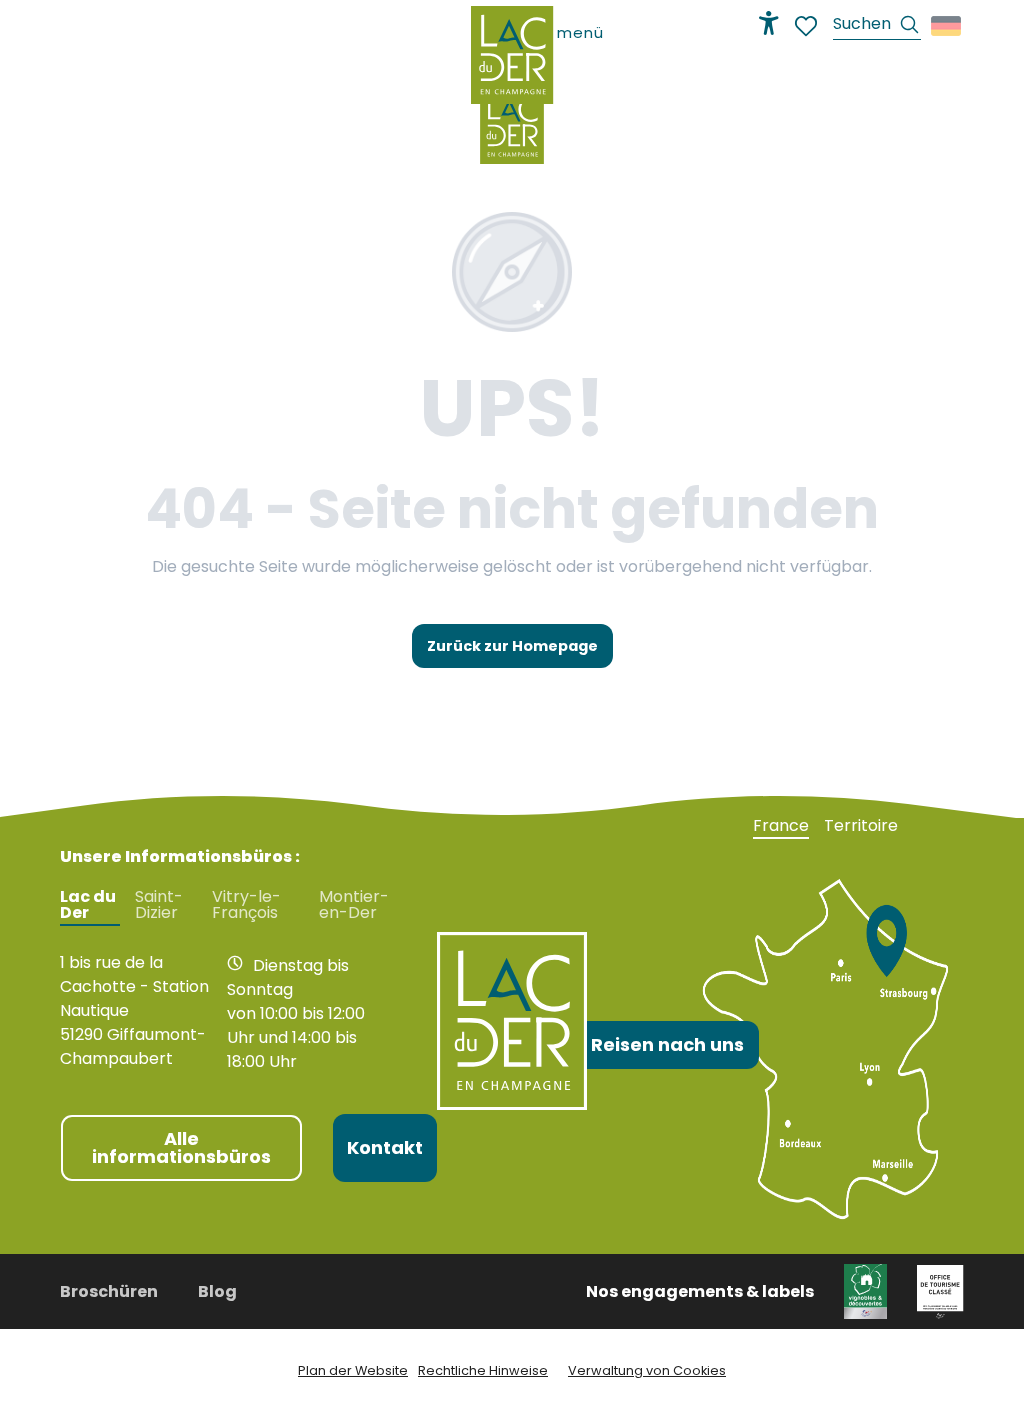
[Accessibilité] (769, 23)
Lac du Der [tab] (88, 905)
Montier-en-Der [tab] (354, 905)
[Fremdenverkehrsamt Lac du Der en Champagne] (512, 126)
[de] (947, 26)
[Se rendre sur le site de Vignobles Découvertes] (865, 1290)
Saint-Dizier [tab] (159, 905)
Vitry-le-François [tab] (246, 905)
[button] (877, 26)
